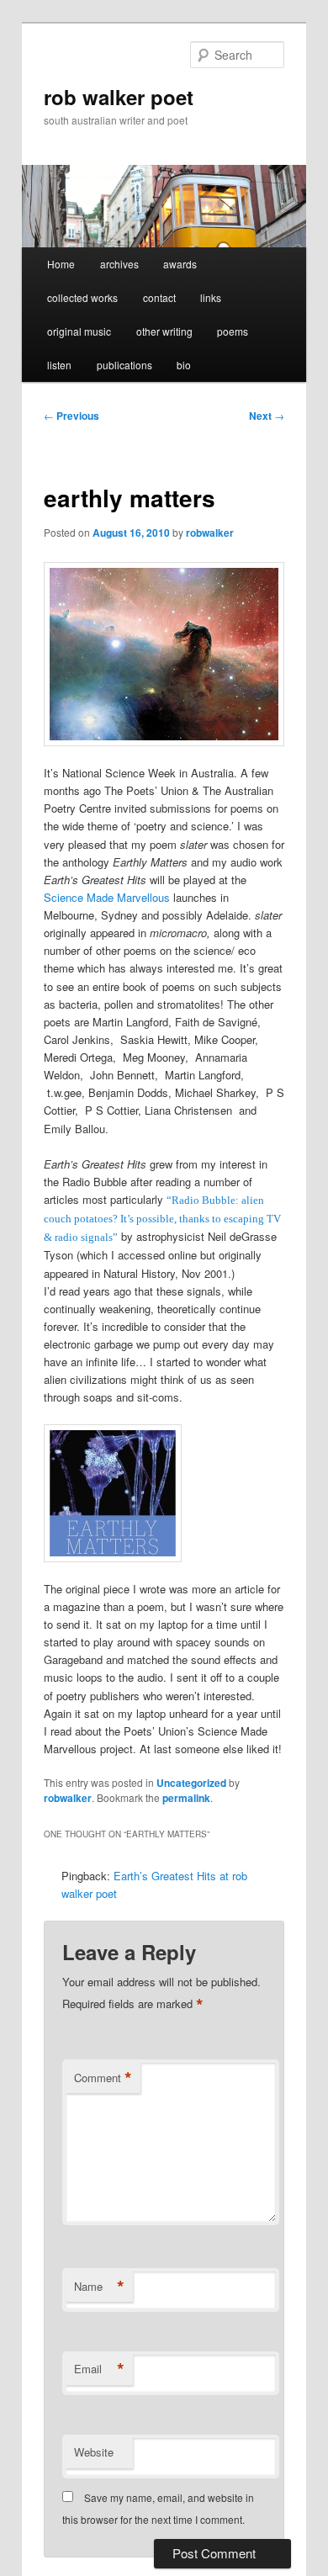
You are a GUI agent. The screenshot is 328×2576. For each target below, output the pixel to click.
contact (159, 297)
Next (267, 416)
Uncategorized (191, 1783)
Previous (71, 416)
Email (99, 2369)
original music (79, 331)
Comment (103, 2078)
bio (184, 365)
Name (99, 2287)
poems (233, 331)
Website (94, 2452)
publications (124, 365)
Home (61, 264)
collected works (82, 297)
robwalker (210, 533)
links (211, 297)
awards (180, 264)
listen (59, 365)
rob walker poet (119, 97)
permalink (186, 1798)
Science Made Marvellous (107, 897)
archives (119, 264)
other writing (164, 331)
